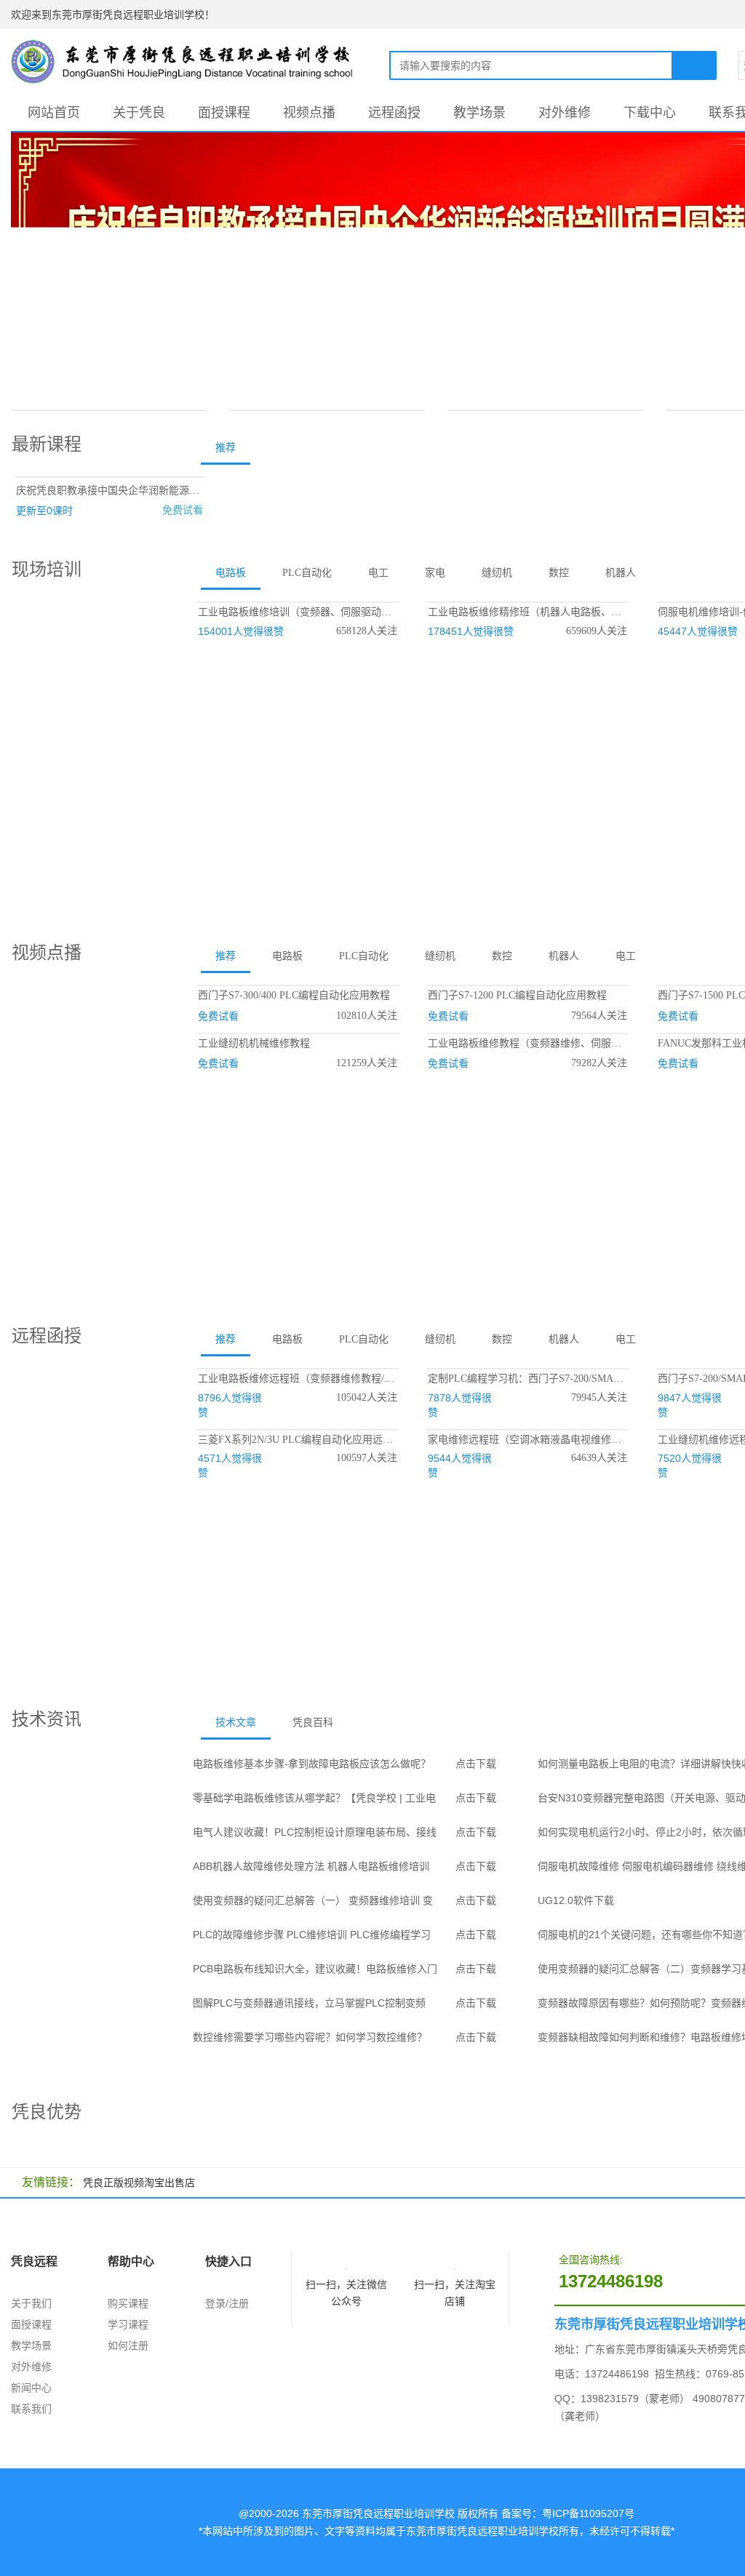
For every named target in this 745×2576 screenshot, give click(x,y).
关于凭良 (139, 113)
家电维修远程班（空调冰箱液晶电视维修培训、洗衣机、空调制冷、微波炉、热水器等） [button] (527, 1440)
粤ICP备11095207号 (588, 2513)
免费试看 (183, 510)
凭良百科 (313, 1723)
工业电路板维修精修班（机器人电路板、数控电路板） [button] (527, 612)
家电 (435, 573)
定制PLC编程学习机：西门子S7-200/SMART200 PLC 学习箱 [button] (527, 1379)
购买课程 (128, 2303)
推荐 (226, 448)
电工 (378, 573)
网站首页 (54, 113)
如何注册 (128, 2345)
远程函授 (394, 113)
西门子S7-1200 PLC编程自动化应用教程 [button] (517, 995)
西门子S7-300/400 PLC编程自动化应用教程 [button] (294, 995)
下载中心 (650, 113)
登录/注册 (227, 2303)
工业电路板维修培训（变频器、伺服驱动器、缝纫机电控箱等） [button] (298, 612)
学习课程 (128, 2324)
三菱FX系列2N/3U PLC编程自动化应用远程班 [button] (298, 1440)
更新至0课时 (44, 511)
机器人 (621, 573)
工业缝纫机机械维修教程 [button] (254, 1043)
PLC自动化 (307, 573)
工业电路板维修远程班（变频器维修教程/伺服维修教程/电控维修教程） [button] (298, 1379)
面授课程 (224, 113)
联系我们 (31, 2409)
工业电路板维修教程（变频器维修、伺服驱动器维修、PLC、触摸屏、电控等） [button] (527, 1043)
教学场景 (479, 113)
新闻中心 (31, 2388)
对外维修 (565, 113)
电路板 (231, 573)
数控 (559, 573)
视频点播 (309, 113)
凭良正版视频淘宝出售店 (139, 2183)
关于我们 (31, 2303)
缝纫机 (497, 573)
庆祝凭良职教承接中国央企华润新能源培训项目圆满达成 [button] (110, 491)
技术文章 (236, 1723)
